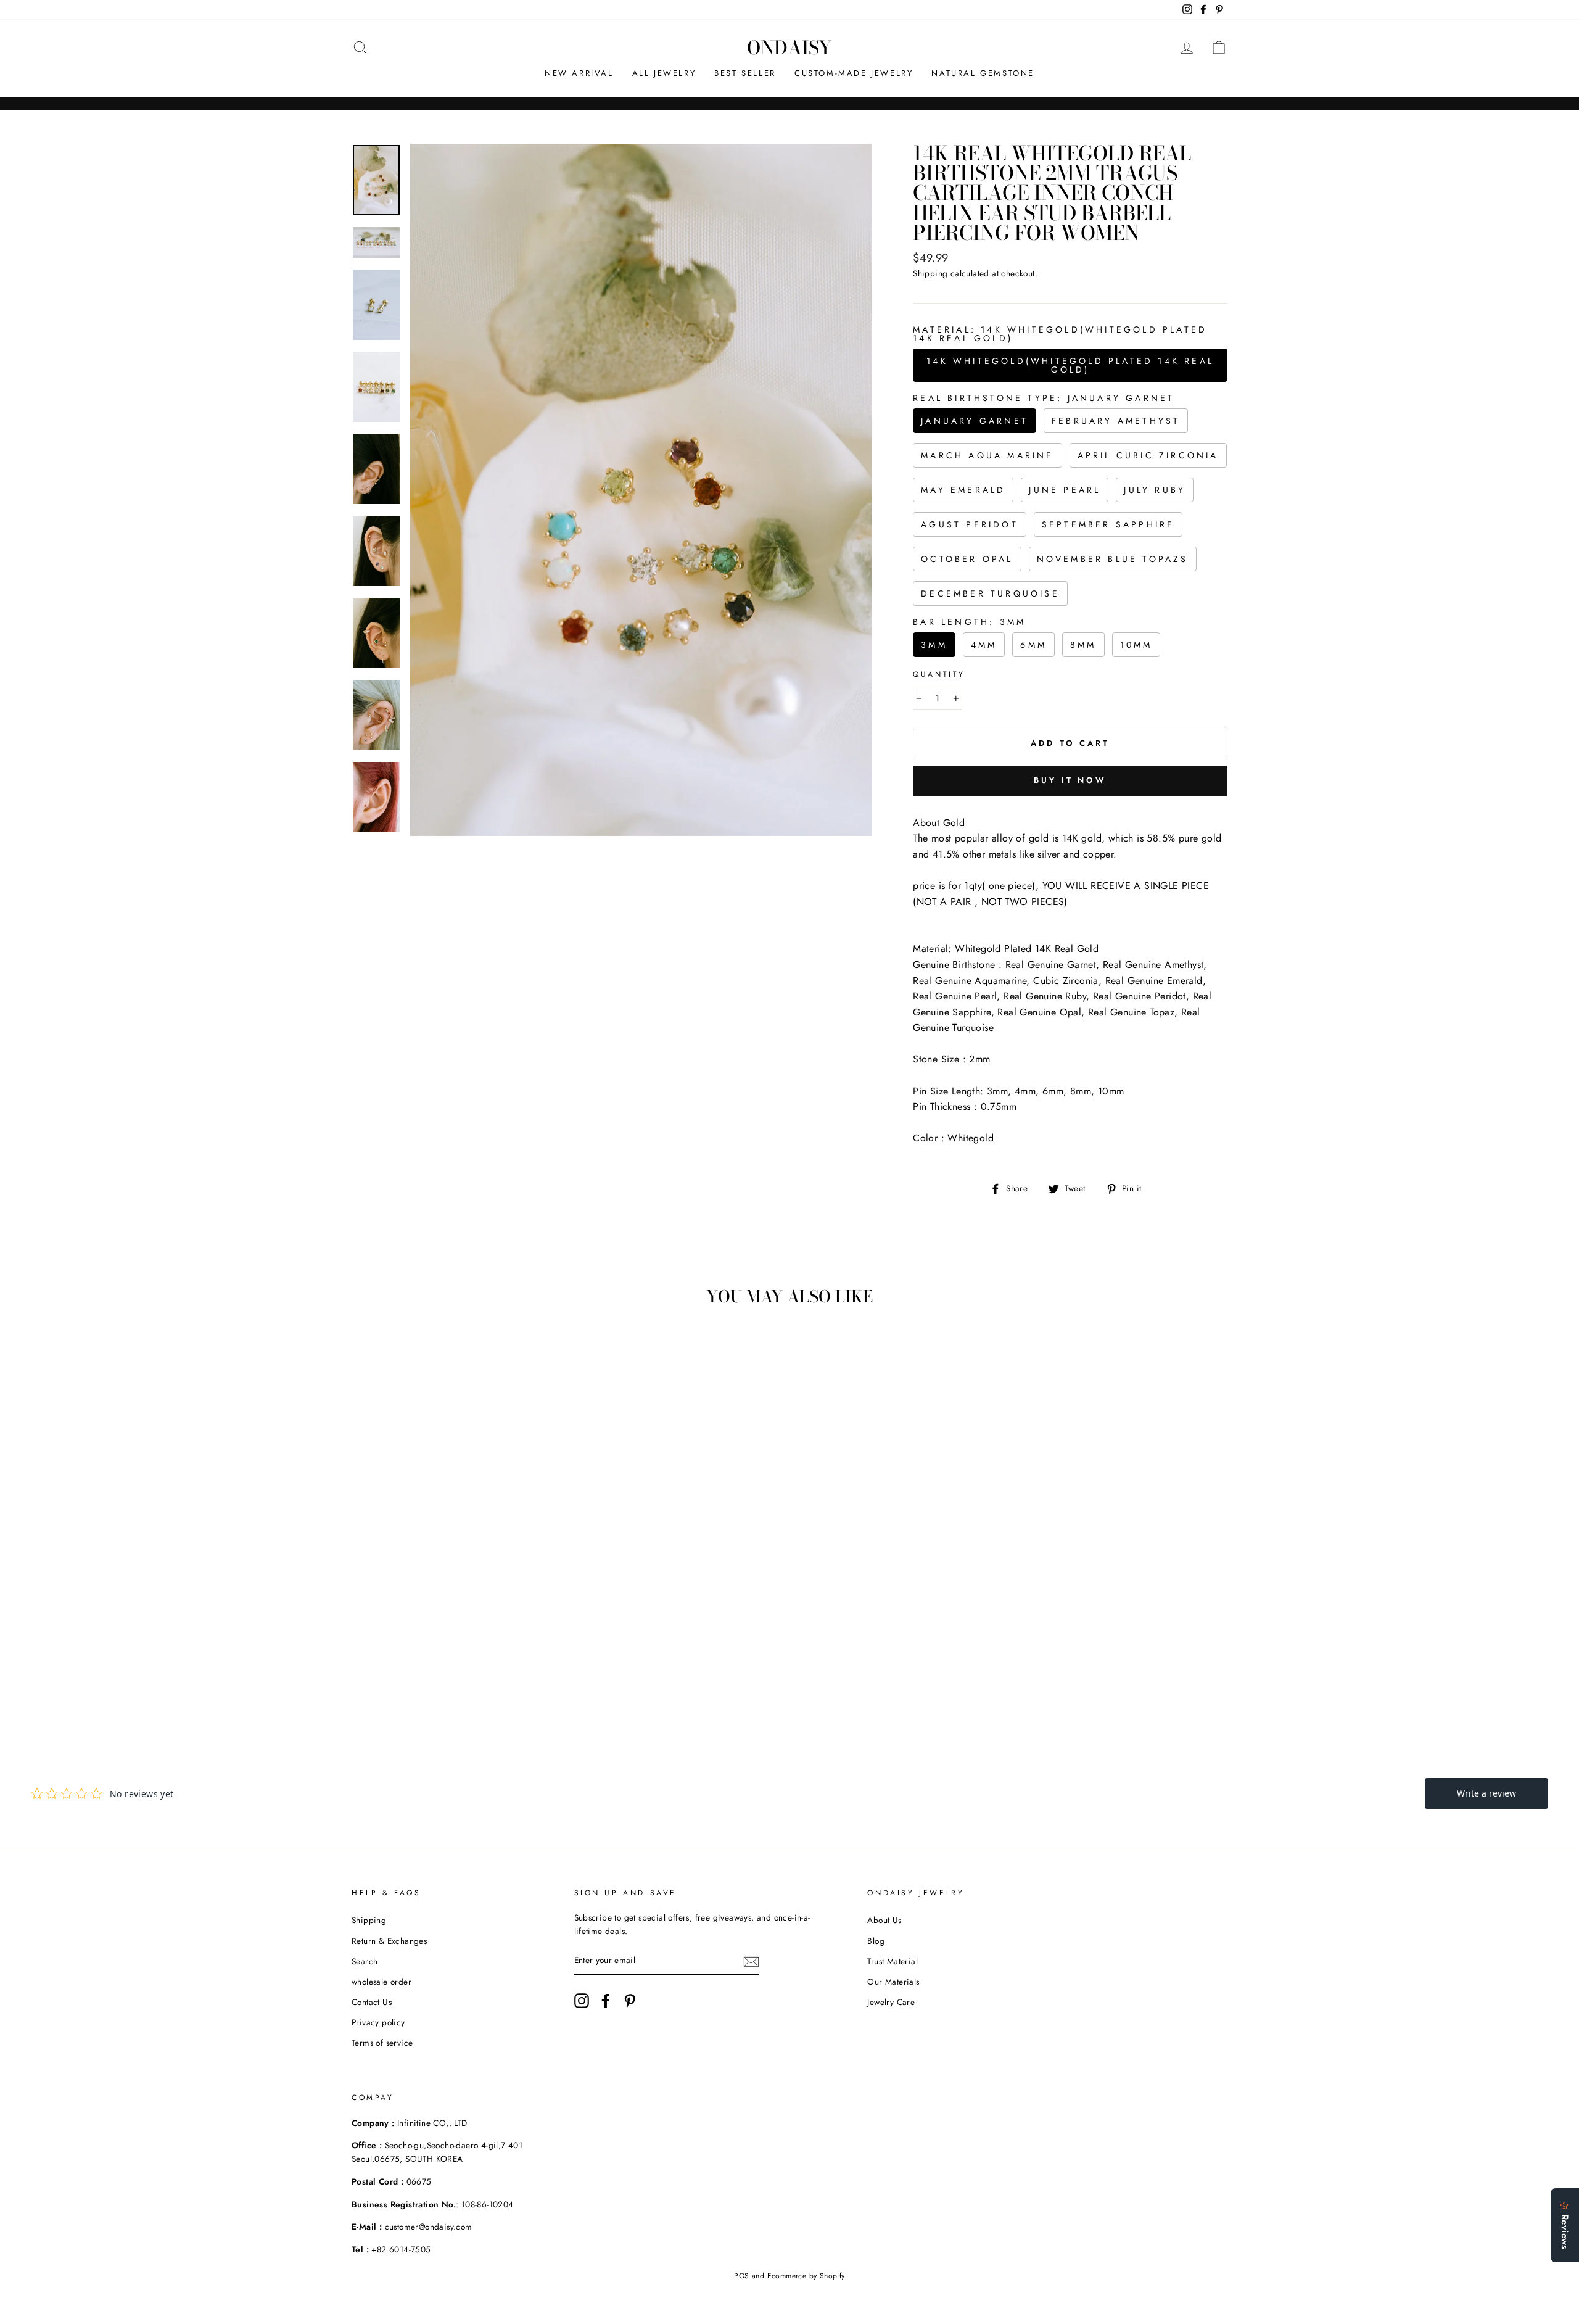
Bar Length (969, 622)
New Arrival (579, 73)
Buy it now (1070, 780)
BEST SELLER (745, 73)
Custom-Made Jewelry (854, 73)
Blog (876, 1941)
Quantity (939, 674)
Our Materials (893, 1982)
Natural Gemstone (983, 73)
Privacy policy (378, 2022)
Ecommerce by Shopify (806, 2276)
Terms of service (382, 2043)
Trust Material (893, 1961)
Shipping (930, 273)
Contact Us (372, 2002)
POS (741, 2276)
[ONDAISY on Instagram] (582, 2001)
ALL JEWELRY (664, 73)
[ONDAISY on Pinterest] (630, 2001)
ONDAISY (789, 48)
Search (365, 1961)
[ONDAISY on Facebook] (606, 2001)
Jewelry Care (891, 2002)
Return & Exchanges (389, 1941)
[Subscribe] (751, 1961)
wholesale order (381, 1982)
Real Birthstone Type (1044, 398)
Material (1060, 334)
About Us (884, 1920)
